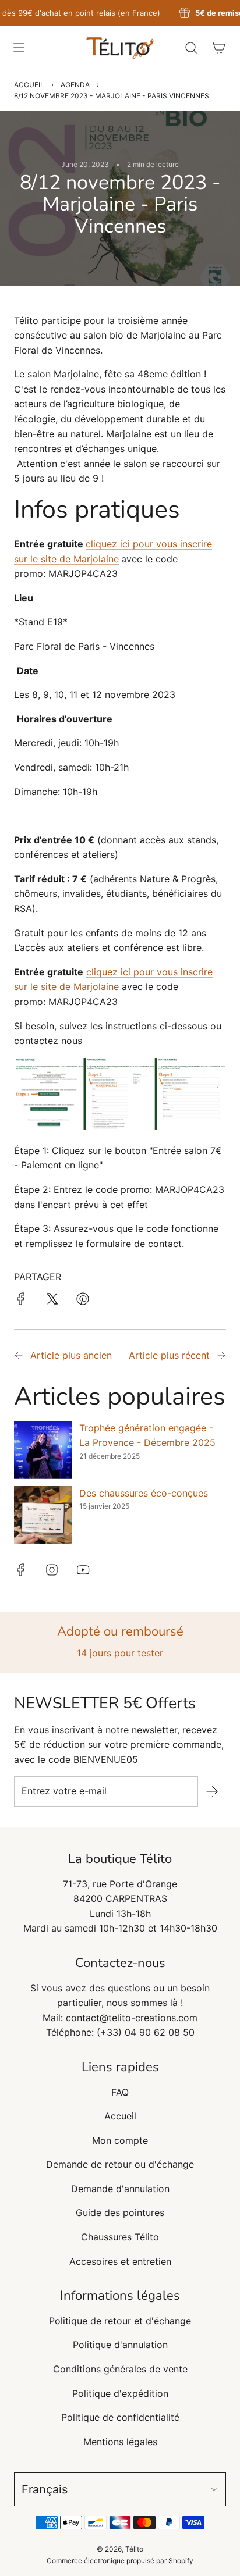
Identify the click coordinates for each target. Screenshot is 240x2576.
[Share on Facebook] (21, 1301)
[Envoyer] (212, 1791)
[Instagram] (52, 1570)
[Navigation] (19, 48)
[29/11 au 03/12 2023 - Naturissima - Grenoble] (221, 1356)
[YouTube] (83, 1570)
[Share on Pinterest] (83, 1301)
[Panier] (219, 48)
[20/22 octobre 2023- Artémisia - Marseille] (19, 1356)
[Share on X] (52, 1301)
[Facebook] (21, 1570)
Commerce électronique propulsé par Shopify (120, 2561)
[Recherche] (191, 48)
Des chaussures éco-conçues (144, 1493)
